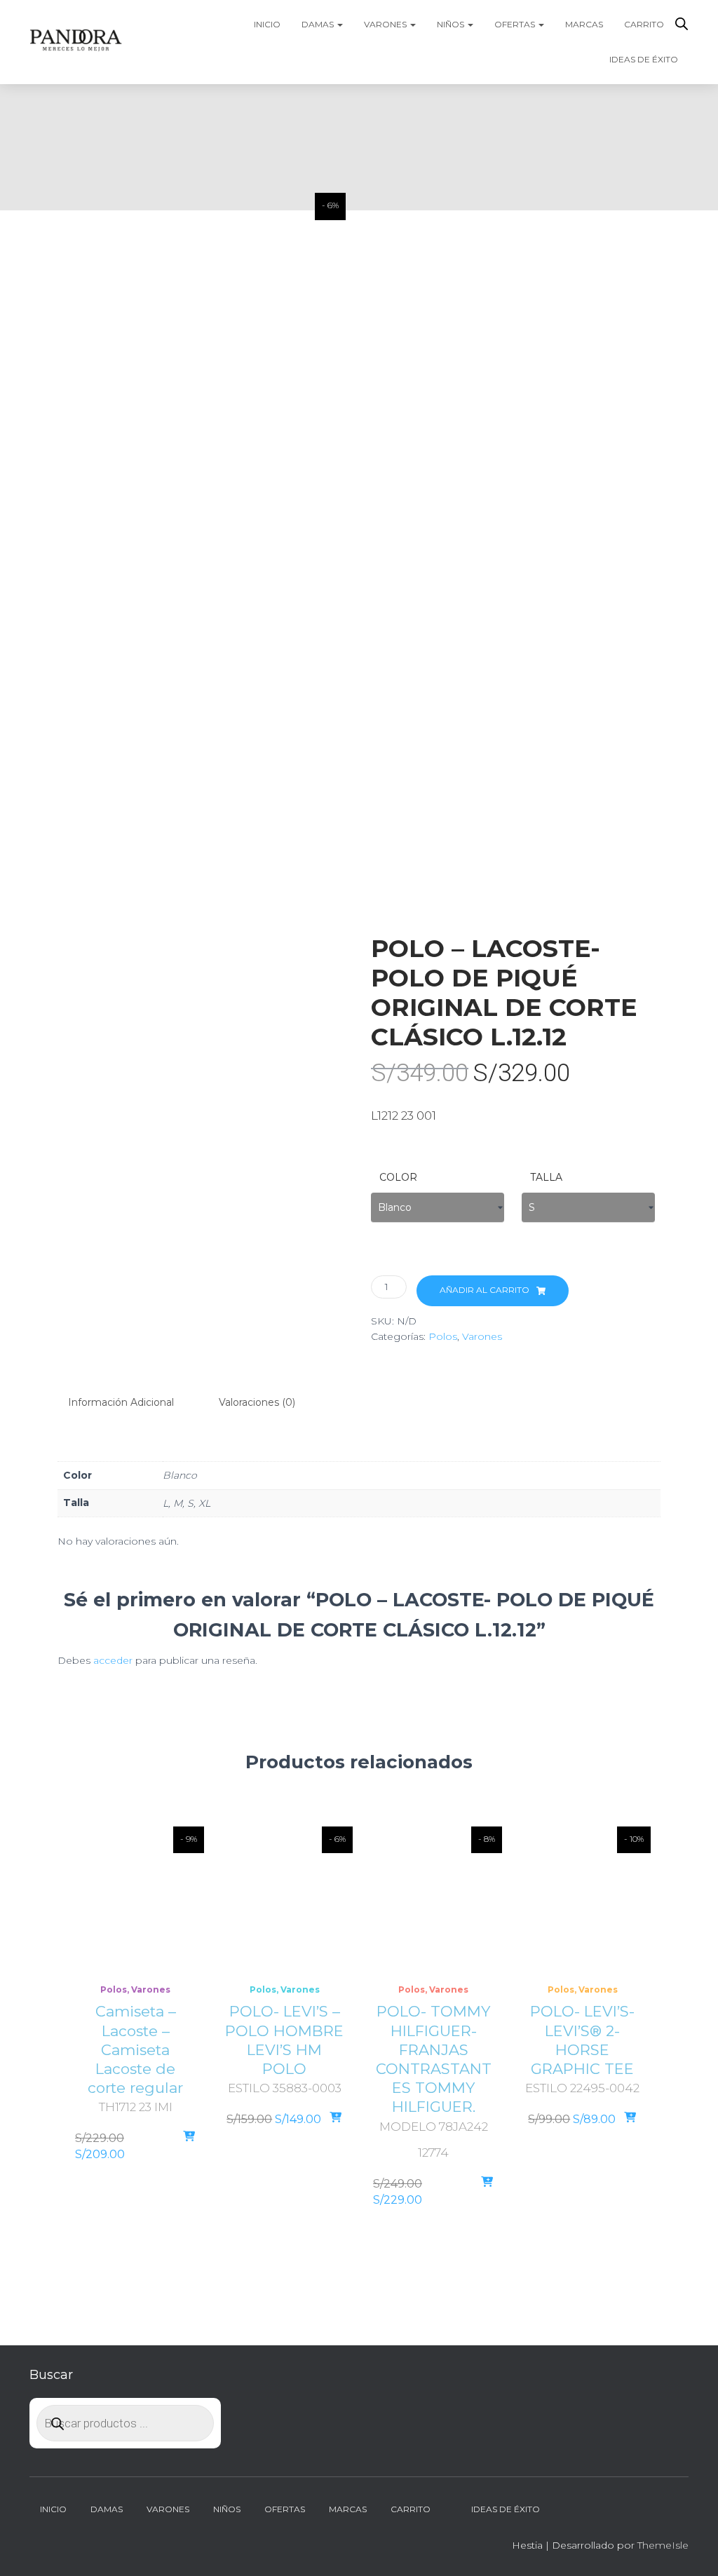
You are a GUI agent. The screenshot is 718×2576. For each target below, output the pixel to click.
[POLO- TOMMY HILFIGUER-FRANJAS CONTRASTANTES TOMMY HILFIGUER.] (434, 1897)
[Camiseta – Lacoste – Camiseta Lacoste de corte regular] (136, 1897)
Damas (319, 24)
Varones (386, 24)
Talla (546, 1177)
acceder (113, 1660)
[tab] (131, 1403)
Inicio (267, 24)
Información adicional (121, 1402)
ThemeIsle (663, 2545)
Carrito (644, 24)
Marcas (584, 24)
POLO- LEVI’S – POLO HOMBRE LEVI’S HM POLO (284, 2040)
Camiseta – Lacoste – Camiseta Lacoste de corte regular (135, 2049)
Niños (452, 24)
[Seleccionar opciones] (189, 2137)
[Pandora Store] (76, 42)
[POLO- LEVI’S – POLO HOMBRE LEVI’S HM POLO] (285, 1897)
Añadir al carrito (485, 1290)
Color (398, 1177)
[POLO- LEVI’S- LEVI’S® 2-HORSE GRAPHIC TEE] (583, 1897)
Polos (443, 1336)
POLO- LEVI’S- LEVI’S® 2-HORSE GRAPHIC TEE (582, 2040)
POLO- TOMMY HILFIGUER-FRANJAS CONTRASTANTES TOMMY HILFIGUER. (434, 2059)
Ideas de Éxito (644, 59)
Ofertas (516, 24)
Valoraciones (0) (257, 1402)
